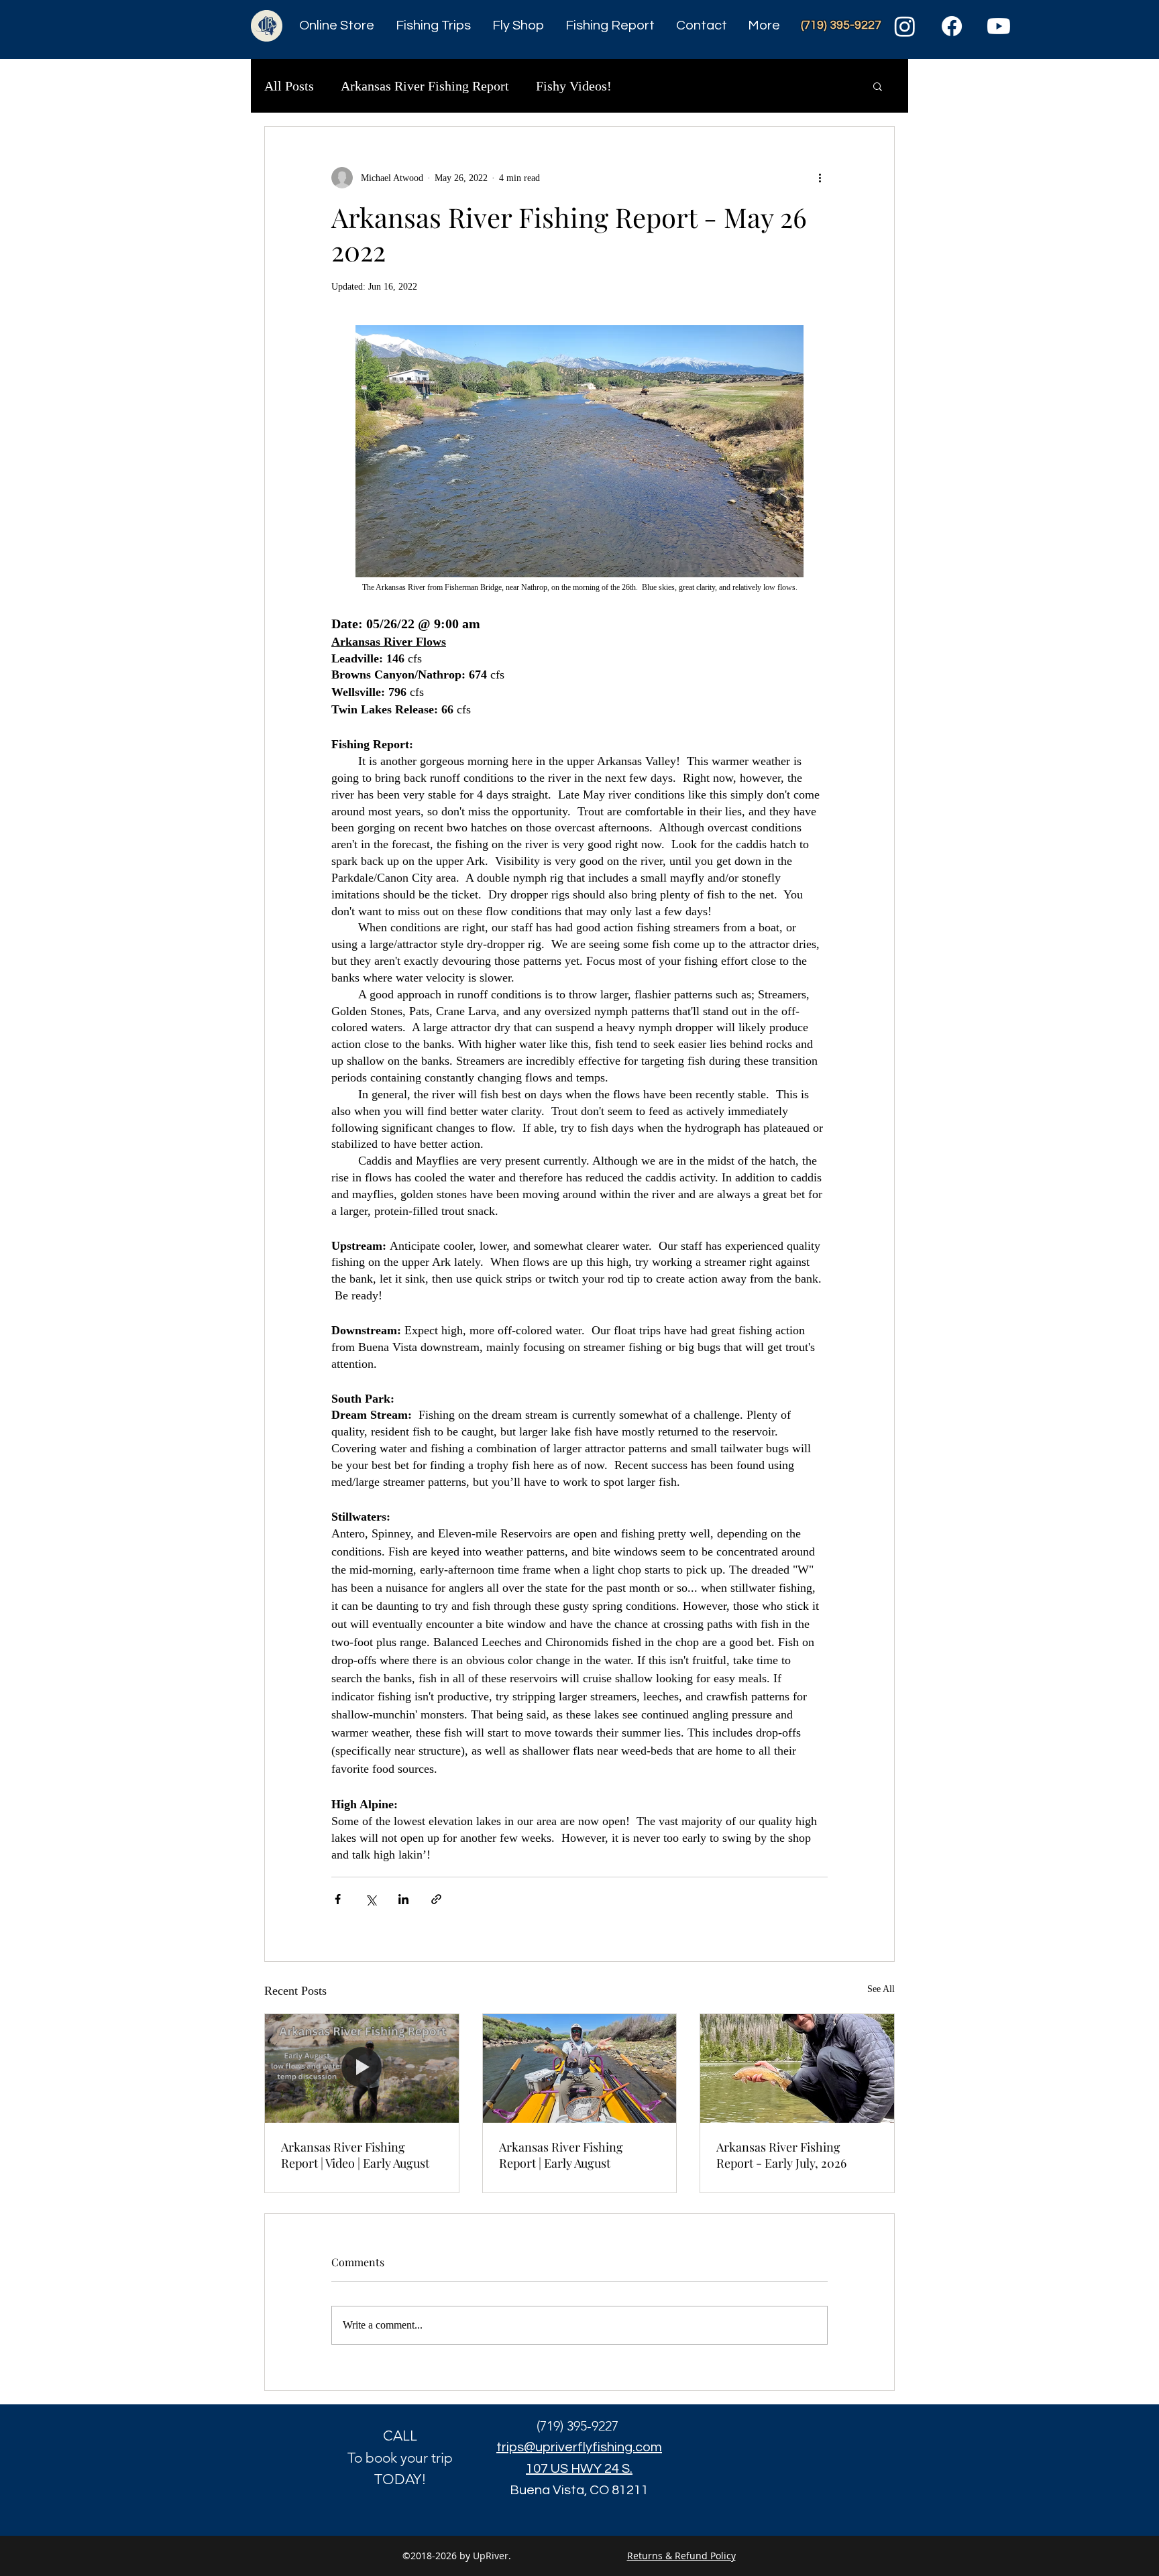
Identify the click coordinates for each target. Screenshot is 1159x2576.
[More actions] (820, 178)
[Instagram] (905, 26)
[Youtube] (999, 26)
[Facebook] (952, 26)
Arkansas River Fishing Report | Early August (561, 2155)
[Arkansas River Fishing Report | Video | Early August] (362, 2068)
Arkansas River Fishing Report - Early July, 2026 (781, 2155)
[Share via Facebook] (338, 1899)
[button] (878, 86)
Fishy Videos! (574, 86)
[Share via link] (436, 1899)
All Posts (289, 86)
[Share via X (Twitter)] (371, 1899)
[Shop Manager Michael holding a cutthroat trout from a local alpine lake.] (797, 2068)
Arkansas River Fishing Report (425, 86)
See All (881, 1989)
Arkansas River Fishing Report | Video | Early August (355, 2155)
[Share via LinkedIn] (403, 1899)
